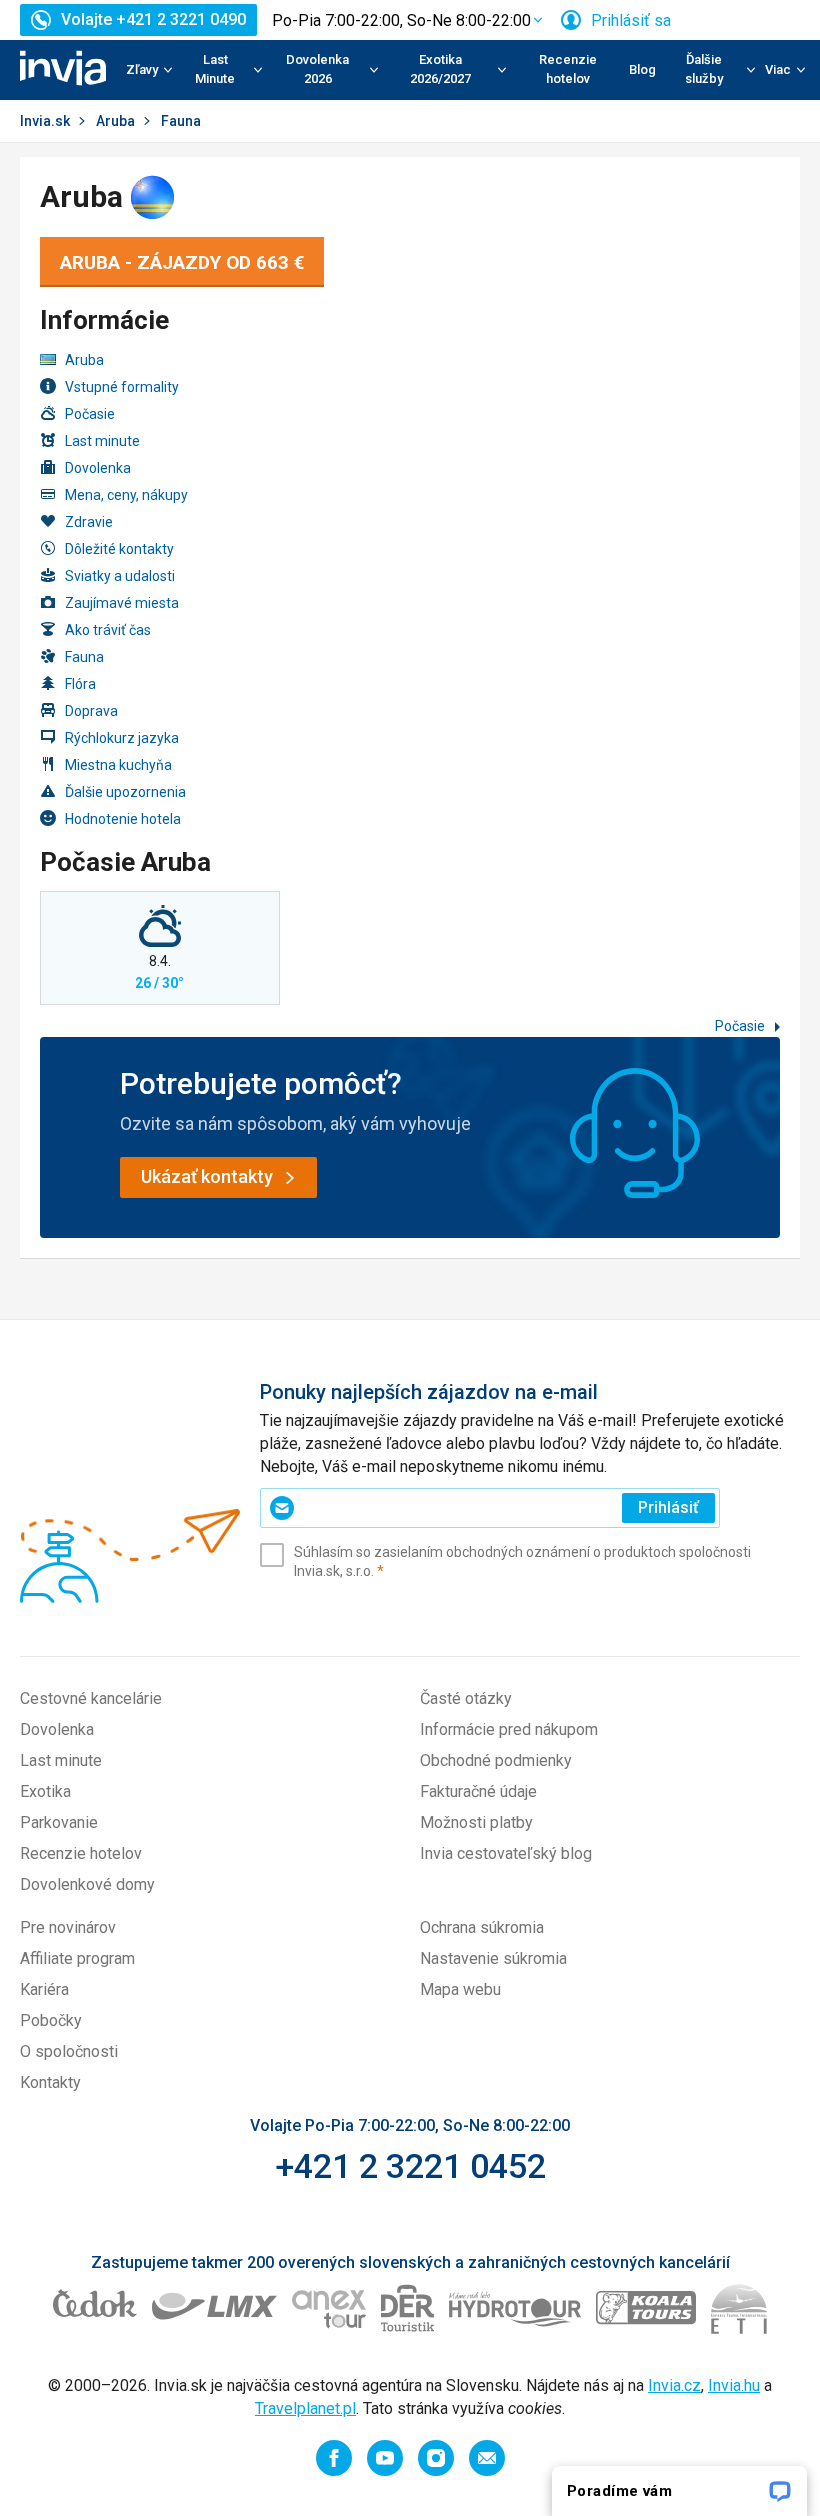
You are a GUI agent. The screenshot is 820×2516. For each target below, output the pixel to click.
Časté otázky (466, 1698)
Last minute (102, 441)
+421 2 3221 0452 (410, 2166)
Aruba (115, 121)
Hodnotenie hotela (123, 819)
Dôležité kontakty (119, 549)
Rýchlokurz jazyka (122, 738)
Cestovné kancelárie (91, 1698)
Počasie (90, 414)
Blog (642, 69)
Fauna (84, 657)
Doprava (91, 711)
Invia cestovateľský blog (506, 1853)
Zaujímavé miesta (122, 603)
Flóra (80, 684)
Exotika (45, 1791)
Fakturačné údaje (478, 1791)
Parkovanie (59, 1822)
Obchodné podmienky (496, 1760)
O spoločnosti (69, 2051)
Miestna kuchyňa (118, 765)
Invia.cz (674, 2385)
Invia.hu (734, 2385)
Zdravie (89, 522)
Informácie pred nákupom (509, 1729)
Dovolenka (98, 468)
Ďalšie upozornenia (125, 792)
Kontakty (50, 2082)
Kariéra (44, 1989)
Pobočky (51, 2020)
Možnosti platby (476, 1822)
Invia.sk (45, 121)
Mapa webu (460, 1989)
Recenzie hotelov (568, 69)
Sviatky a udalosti (120, 576)
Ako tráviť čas (108, 630)
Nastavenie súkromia (493, 1958)
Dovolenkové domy (87, 1884)
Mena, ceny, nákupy (126, 495)
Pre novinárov (68, 1927)
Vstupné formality (122, 387)
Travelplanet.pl (305, 2408)
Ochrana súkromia (482, 1927)
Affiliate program (77, 1958)
